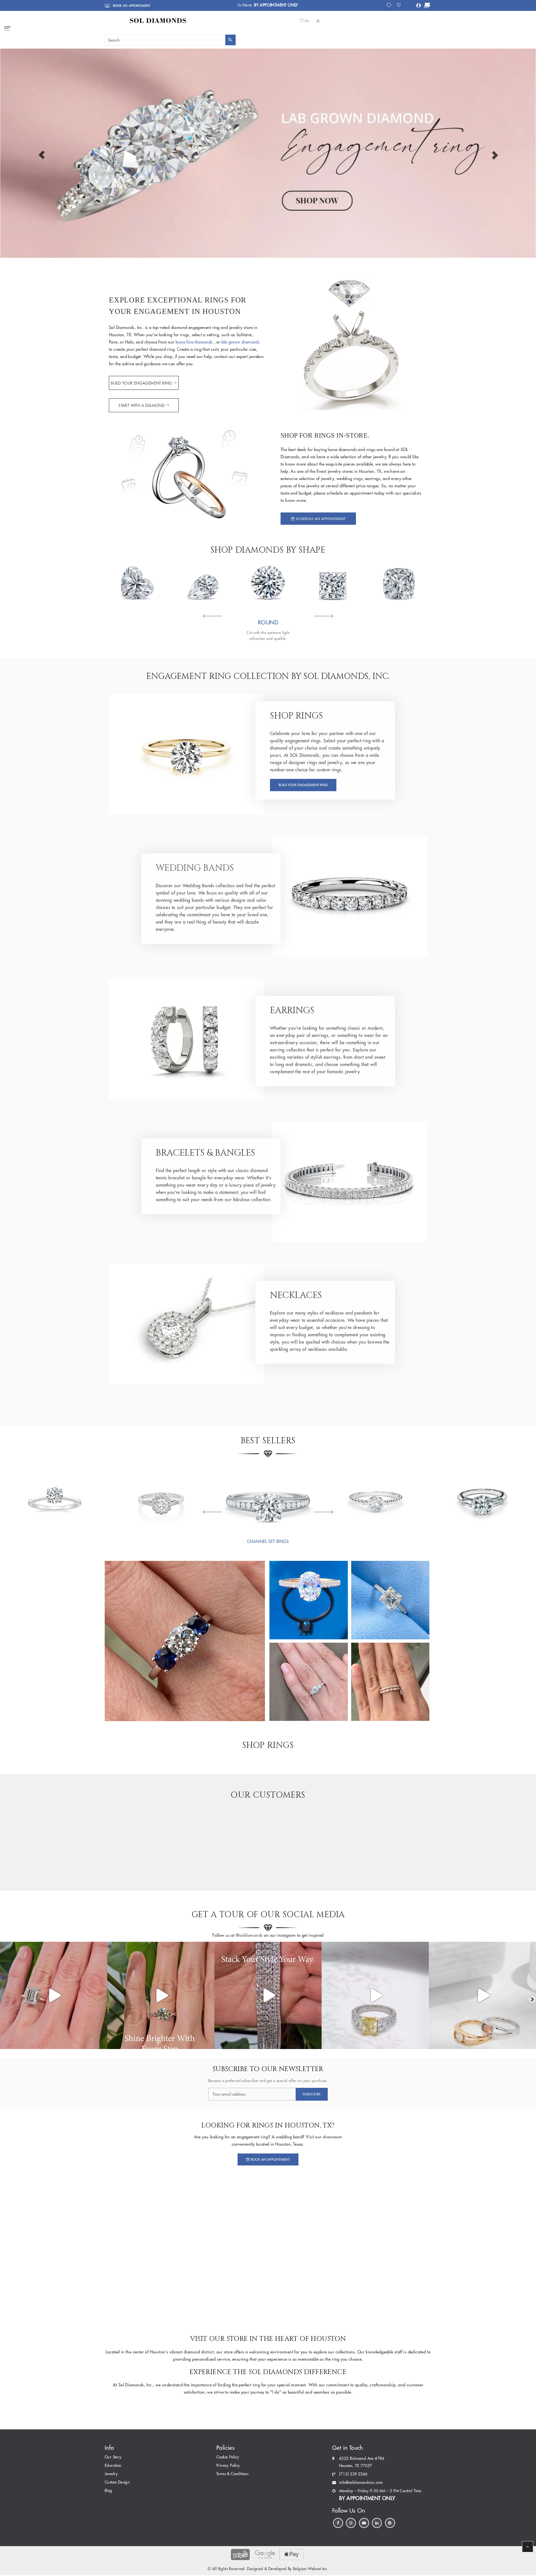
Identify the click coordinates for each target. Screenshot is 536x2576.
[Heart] (137, 582)
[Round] (268, 582)
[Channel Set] (268, 1497)
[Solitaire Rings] (54, 1497)
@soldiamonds (248, 1935)
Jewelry (111, 2474)
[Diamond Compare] (390, 5)
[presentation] (212, 617)
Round (268, 622)
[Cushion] (399, 582)
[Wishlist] (400, 5)
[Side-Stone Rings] (482, 1497)
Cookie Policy (228, 2457)
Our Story (113, 2457)
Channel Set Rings (268, 1542)
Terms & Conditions (232, 2474)
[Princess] (333, 582)
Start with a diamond (141, 406)
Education (113, 2466)
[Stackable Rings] (375, 1497)
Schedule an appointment (320, 519)
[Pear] (203, 582)
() (307, 21)
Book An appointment (270, 2159)
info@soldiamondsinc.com (361, 2483)
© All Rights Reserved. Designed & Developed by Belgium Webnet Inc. (268, 2569)
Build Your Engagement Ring (142, 383)
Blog (108, 2491)
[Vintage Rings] (161, 1497)
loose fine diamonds (195, 342)
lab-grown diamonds (241, 342)
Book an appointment (131, 6)
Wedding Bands (195, 868)
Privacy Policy (228, 2466)
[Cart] (426, 6)
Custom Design (117, 2482)
